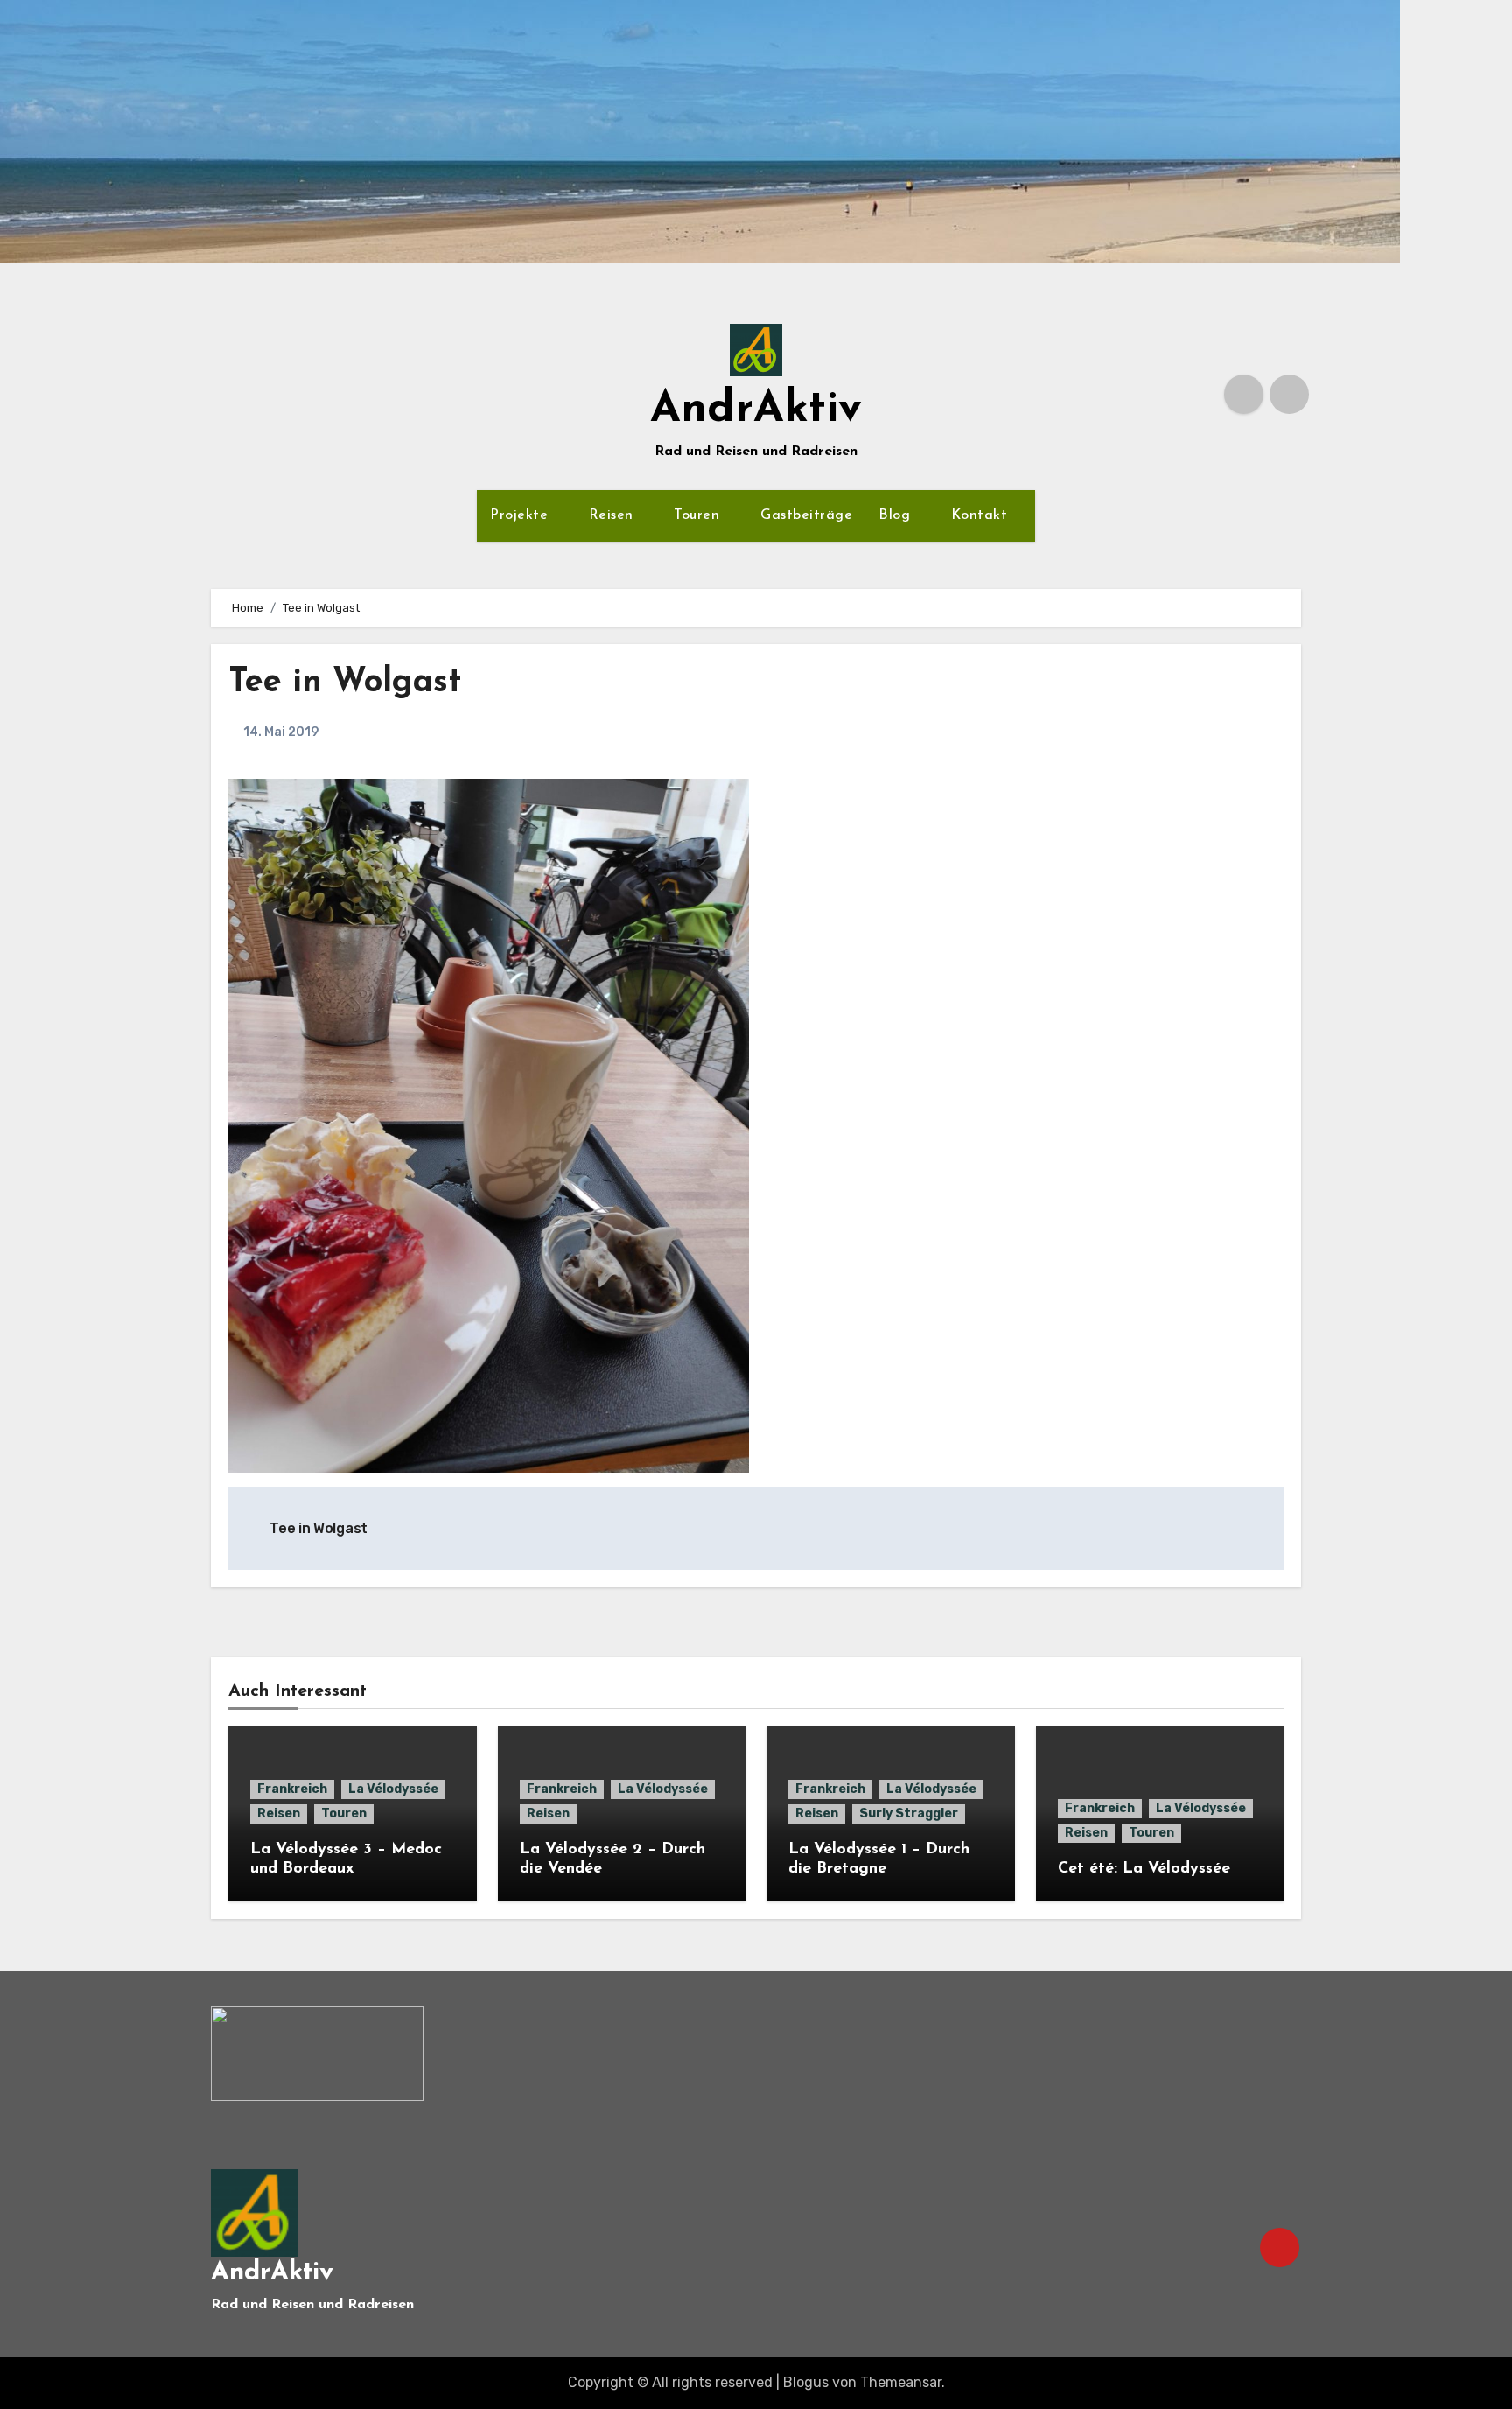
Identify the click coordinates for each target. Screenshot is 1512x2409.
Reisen (614, 515)
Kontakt (982, 515)
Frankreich (292, 1789)
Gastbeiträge (806, 515)
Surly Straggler (909, 1814)
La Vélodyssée (393, 1789)
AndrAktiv (756, 410)
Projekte (521, 515)
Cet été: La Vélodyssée (1144, 1869)
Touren (699, 515)
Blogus (806, 2382)
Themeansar (901, 2382)
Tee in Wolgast (345, 683)
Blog (897, 515)
